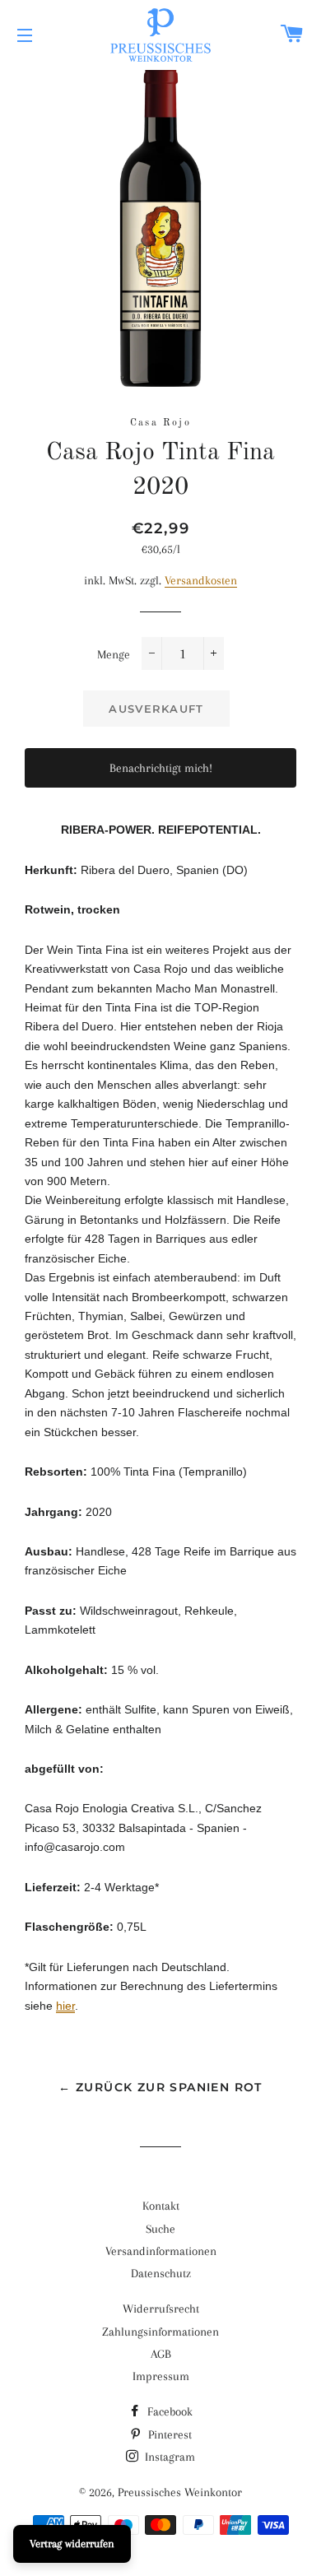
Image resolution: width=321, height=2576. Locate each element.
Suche (160, 2229)
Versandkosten (201, 580)
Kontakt (161, 2206)
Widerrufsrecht (161, 2309)
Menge (114, 654)
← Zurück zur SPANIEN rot (160, 2087)
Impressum (161, 2376)
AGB (161, 2354)
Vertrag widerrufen (72, 2543)
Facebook (168, 2411)
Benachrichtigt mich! (161, 768)
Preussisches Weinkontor (180, 2492)
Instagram (168, 2457)
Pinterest (168, 2434)
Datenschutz (161, 2273)
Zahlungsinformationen (160, 2332)
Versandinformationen (161, 2251)
